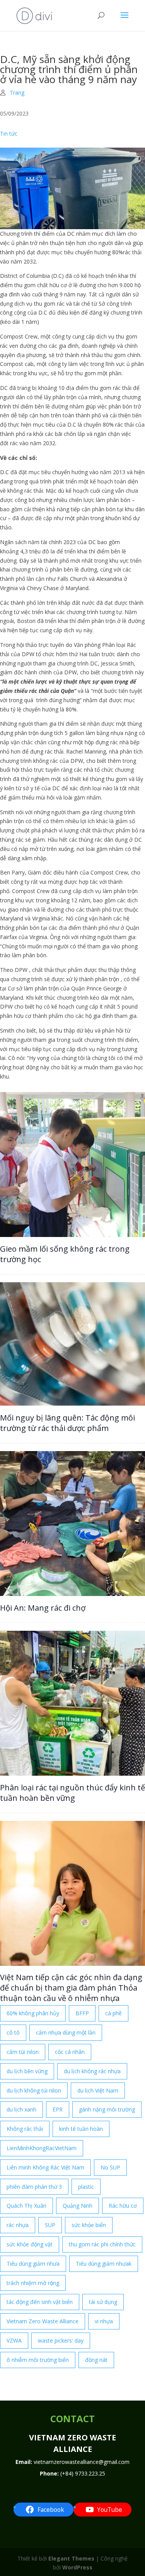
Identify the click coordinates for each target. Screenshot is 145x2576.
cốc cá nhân (70, 2052)
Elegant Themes (71, 2558)
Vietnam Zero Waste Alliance (43, 2321)
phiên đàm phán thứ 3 (34, 2187)
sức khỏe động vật (30, 2244)
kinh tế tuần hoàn (81, 2129)
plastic (86, 2187)
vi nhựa (104, 2321)
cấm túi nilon (23, 2052)
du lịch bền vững (27, 2071)
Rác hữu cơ (123, 2206)
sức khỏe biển (89, 2225)
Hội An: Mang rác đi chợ (43, 1608)
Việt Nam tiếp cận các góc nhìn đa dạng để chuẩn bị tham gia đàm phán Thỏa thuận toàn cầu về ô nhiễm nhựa (71, 1988)
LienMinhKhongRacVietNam (42, 2148)
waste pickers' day (61, 2340)
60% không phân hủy (33, 2013)
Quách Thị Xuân (26, 2206)
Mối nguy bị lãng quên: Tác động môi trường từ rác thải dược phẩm (67, 1423)
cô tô (13, 2032)
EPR (58, 2109)
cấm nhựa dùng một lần (66, 2032)
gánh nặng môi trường (107, 2109)
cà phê (113, 2013)
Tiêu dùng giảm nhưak (104, 2264)
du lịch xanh (21, 2109)
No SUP (110, 2167)
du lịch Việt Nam (98, 2090)
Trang (17, 93)
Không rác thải (25, 2129)
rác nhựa (18, 2225)
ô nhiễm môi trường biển (38, 2360)
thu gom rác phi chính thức (102, 2244)
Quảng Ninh (78, 2206)
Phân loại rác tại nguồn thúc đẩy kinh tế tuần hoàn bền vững (72, 1793)
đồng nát (96, 2360)
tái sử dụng (103, 2302)
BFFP (82, 2013)
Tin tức (9, 134)
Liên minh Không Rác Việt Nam (45, 2167)
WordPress (77, 2567)
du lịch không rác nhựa (92, 2071)
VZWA (14, 2340)
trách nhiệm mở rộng (33, 2283)
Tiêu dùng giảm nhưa (33, 2264)
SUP (50, 2225)
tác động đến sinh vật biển (40, 2302)
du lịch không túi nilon (34, 2090)
